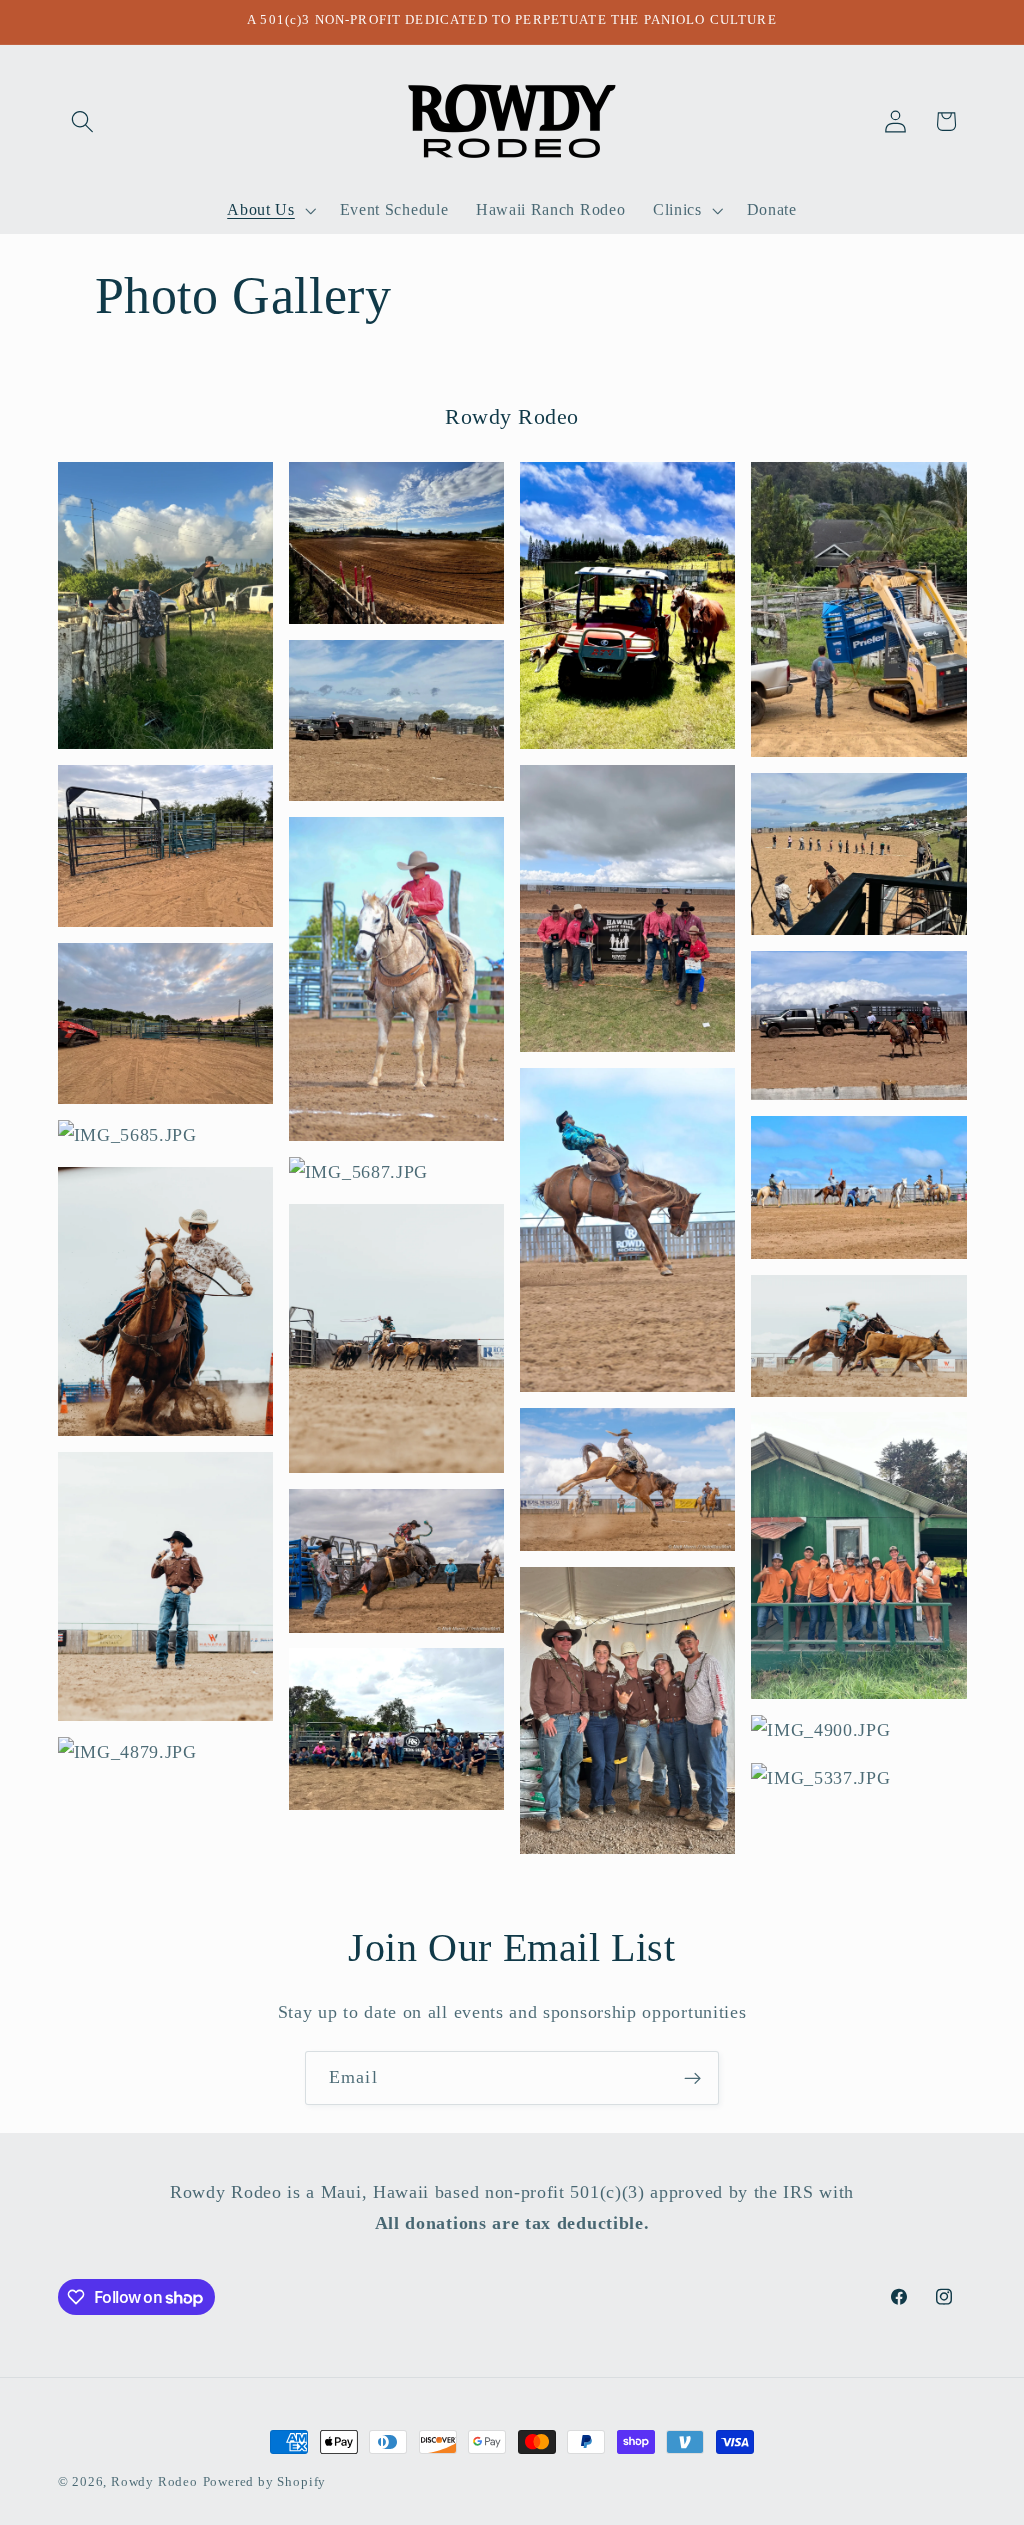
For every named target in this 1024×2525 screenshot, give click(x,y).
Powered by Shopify (265, 2482)
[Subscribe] (692, 2078)
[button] (83, 121)
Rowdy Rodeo (154, 2482)
